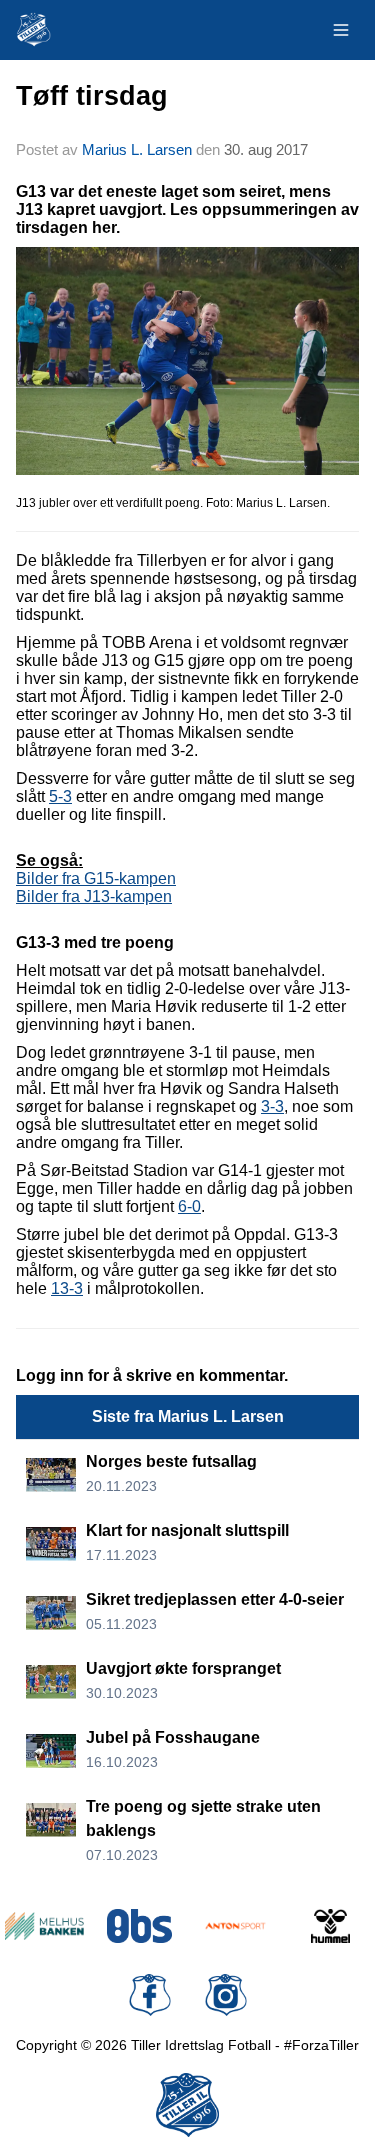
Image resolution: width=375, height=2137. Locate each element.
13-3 (67, 1288)
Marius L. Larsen (137, 149)
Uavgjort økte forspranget (183, 1668)
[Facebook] (150, 1995)
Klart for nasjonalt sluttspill (187, 1530)
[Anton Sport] (235, 1926)
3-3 (272, 1106)
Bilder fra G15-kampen (96, 878)
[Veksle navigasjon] (341, 30)
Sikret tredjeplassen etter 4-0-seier (215, 1599)
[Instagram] (226, 1995)
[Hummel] (330, 1926)
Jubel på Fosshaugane (173, 1737)
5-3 (60, 796)
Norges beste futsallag (171, 1461)
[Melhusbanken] (44, 1926)
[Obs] (139, 1926)
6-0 (189, 1206)
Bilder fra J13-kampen (94, 896)
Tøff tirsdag (92, 96)
